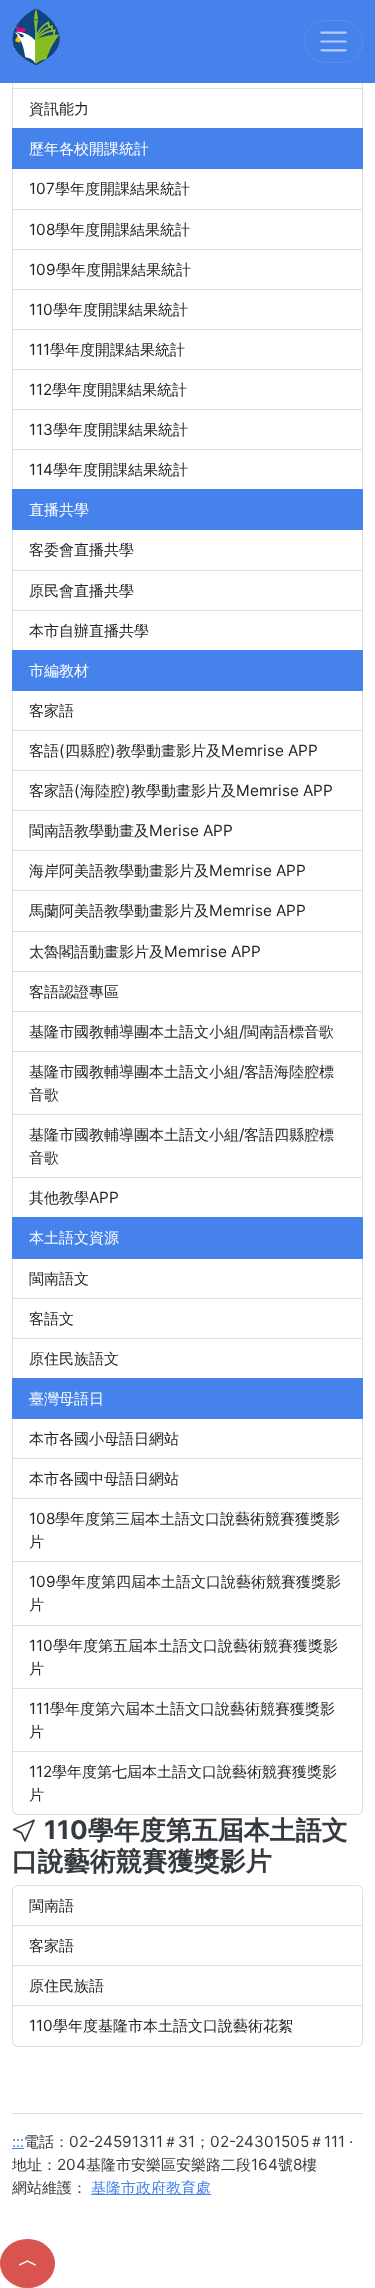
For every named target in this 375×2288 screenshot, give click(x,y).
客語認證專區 (74, 991)
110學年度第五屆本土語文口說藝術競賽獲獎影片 (183, 1657)
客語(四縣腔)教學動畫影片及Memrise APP (173, 750)
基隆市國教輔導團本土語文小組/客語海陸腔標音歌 (181, 1083)
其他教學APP (74, 1197)
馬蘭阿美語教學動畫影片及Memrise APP (167, 910)
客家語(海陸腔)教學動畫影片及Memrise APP (181, 790)
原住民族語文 (74, 1358)
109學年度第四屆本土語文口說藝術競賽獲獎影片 (185, 1593)
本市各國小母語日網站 (104, 1438)
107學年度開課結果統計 (109, 188)
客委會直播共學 (81, 549)
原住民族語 (66, 1985)
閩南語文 (59, 1278)
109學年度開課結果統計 (110, 269)
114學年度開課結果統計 (108, 469)
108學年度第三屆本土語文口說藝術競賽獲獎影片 (184, 1530)
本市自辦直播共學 (89, 630)
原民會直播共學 (81, 590)
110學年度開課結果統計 (108, 309)
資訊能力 (59, 108)
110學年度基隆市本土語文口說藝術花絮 (161, 2025)
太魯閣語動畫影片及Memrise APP (145, 951)
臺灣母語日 (66, 1398)
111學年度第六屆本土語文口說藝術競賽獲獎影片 (182, 1720)
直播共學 (59, 509)
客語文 (51, 1318)
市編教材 (59, 670)
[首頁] (36, 35)
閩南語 (51, 1905)
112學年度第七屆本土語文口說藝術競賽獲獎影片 (183, 1783)
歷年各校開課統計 (89, 148)
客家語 (51, 710)
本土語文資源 (74, 1237)
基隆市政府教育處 (151, 2187)
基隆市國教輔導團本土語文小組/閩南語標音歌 (181, 1031)
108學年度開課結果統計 (109, 229)
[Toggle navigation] (333, 41)
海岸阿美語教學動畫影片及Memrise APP (167, 870)
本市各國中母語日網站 (104, 1478)
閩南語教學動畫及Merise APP (131, 830)
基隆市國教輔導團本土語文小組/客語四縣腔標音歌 (181, 1146)
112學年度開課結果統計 (108, 389)
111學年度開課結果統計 (107, 349)
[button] (27, 2263)
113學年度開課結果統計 (108, 429)
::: (18, 2141)
